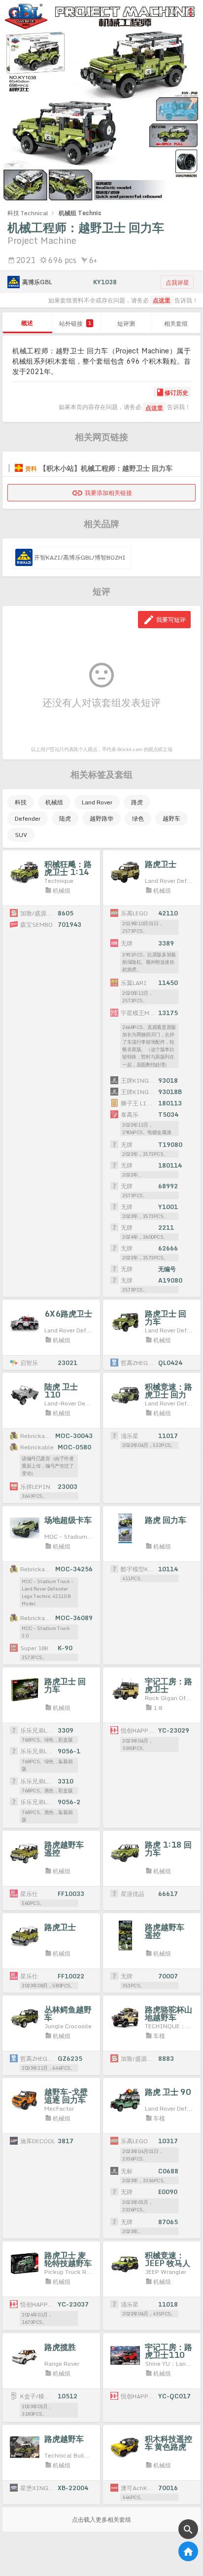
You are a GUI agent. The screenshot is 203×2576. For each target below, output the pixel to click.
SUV (21, 835)
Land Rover (97, 802)
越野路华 (101, 818)
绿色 (138, 818)
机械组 (54, 802)
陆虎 (65, 818)
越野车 (171, 818)
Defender (28, 818)
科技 (21, 802)
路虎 (137, 802)
